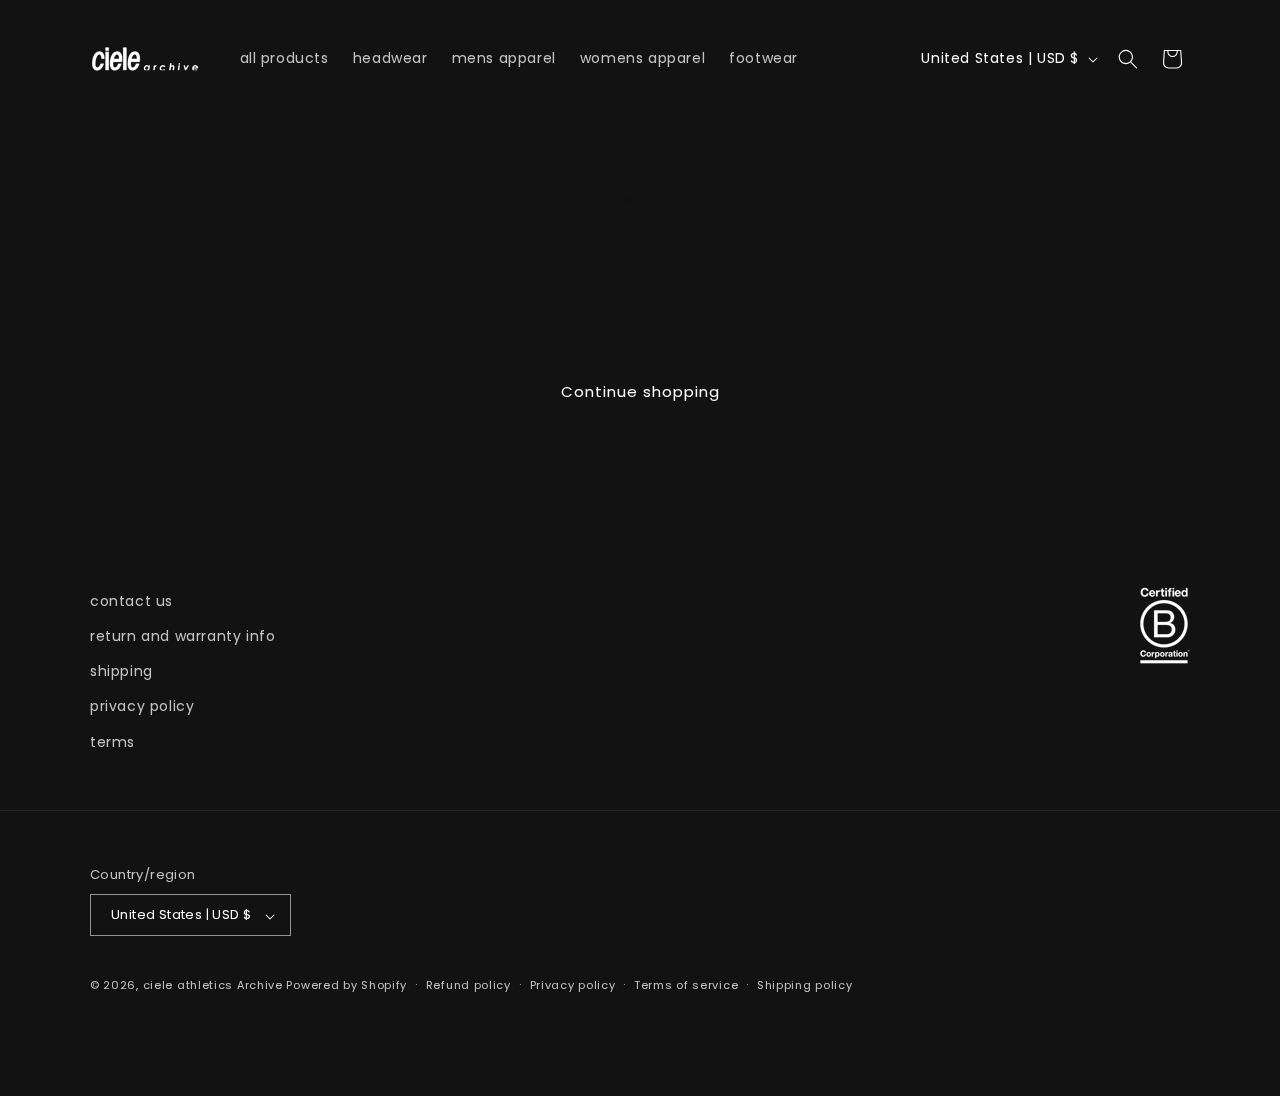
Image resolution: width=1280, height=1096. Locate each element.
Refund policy (468, 985)
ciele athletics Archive (213, 986)
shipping (121, 672)
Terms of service (686, 985)
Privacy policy (573, 985)
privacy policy (142, 707)
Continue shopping (640, 391)
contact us (131, 601)
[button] (1128, 59)
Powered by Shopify (346, 986)
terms (112, 742)
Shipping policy (805, 985)
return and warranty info (182, 636)
